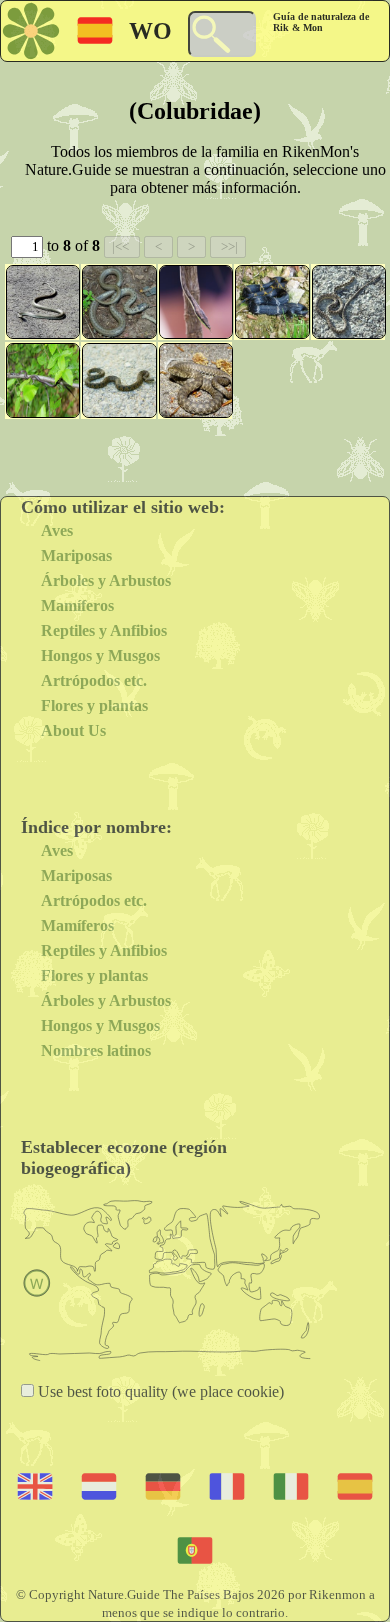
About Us (73, 730)
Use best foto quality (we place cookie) (159, 1391)
